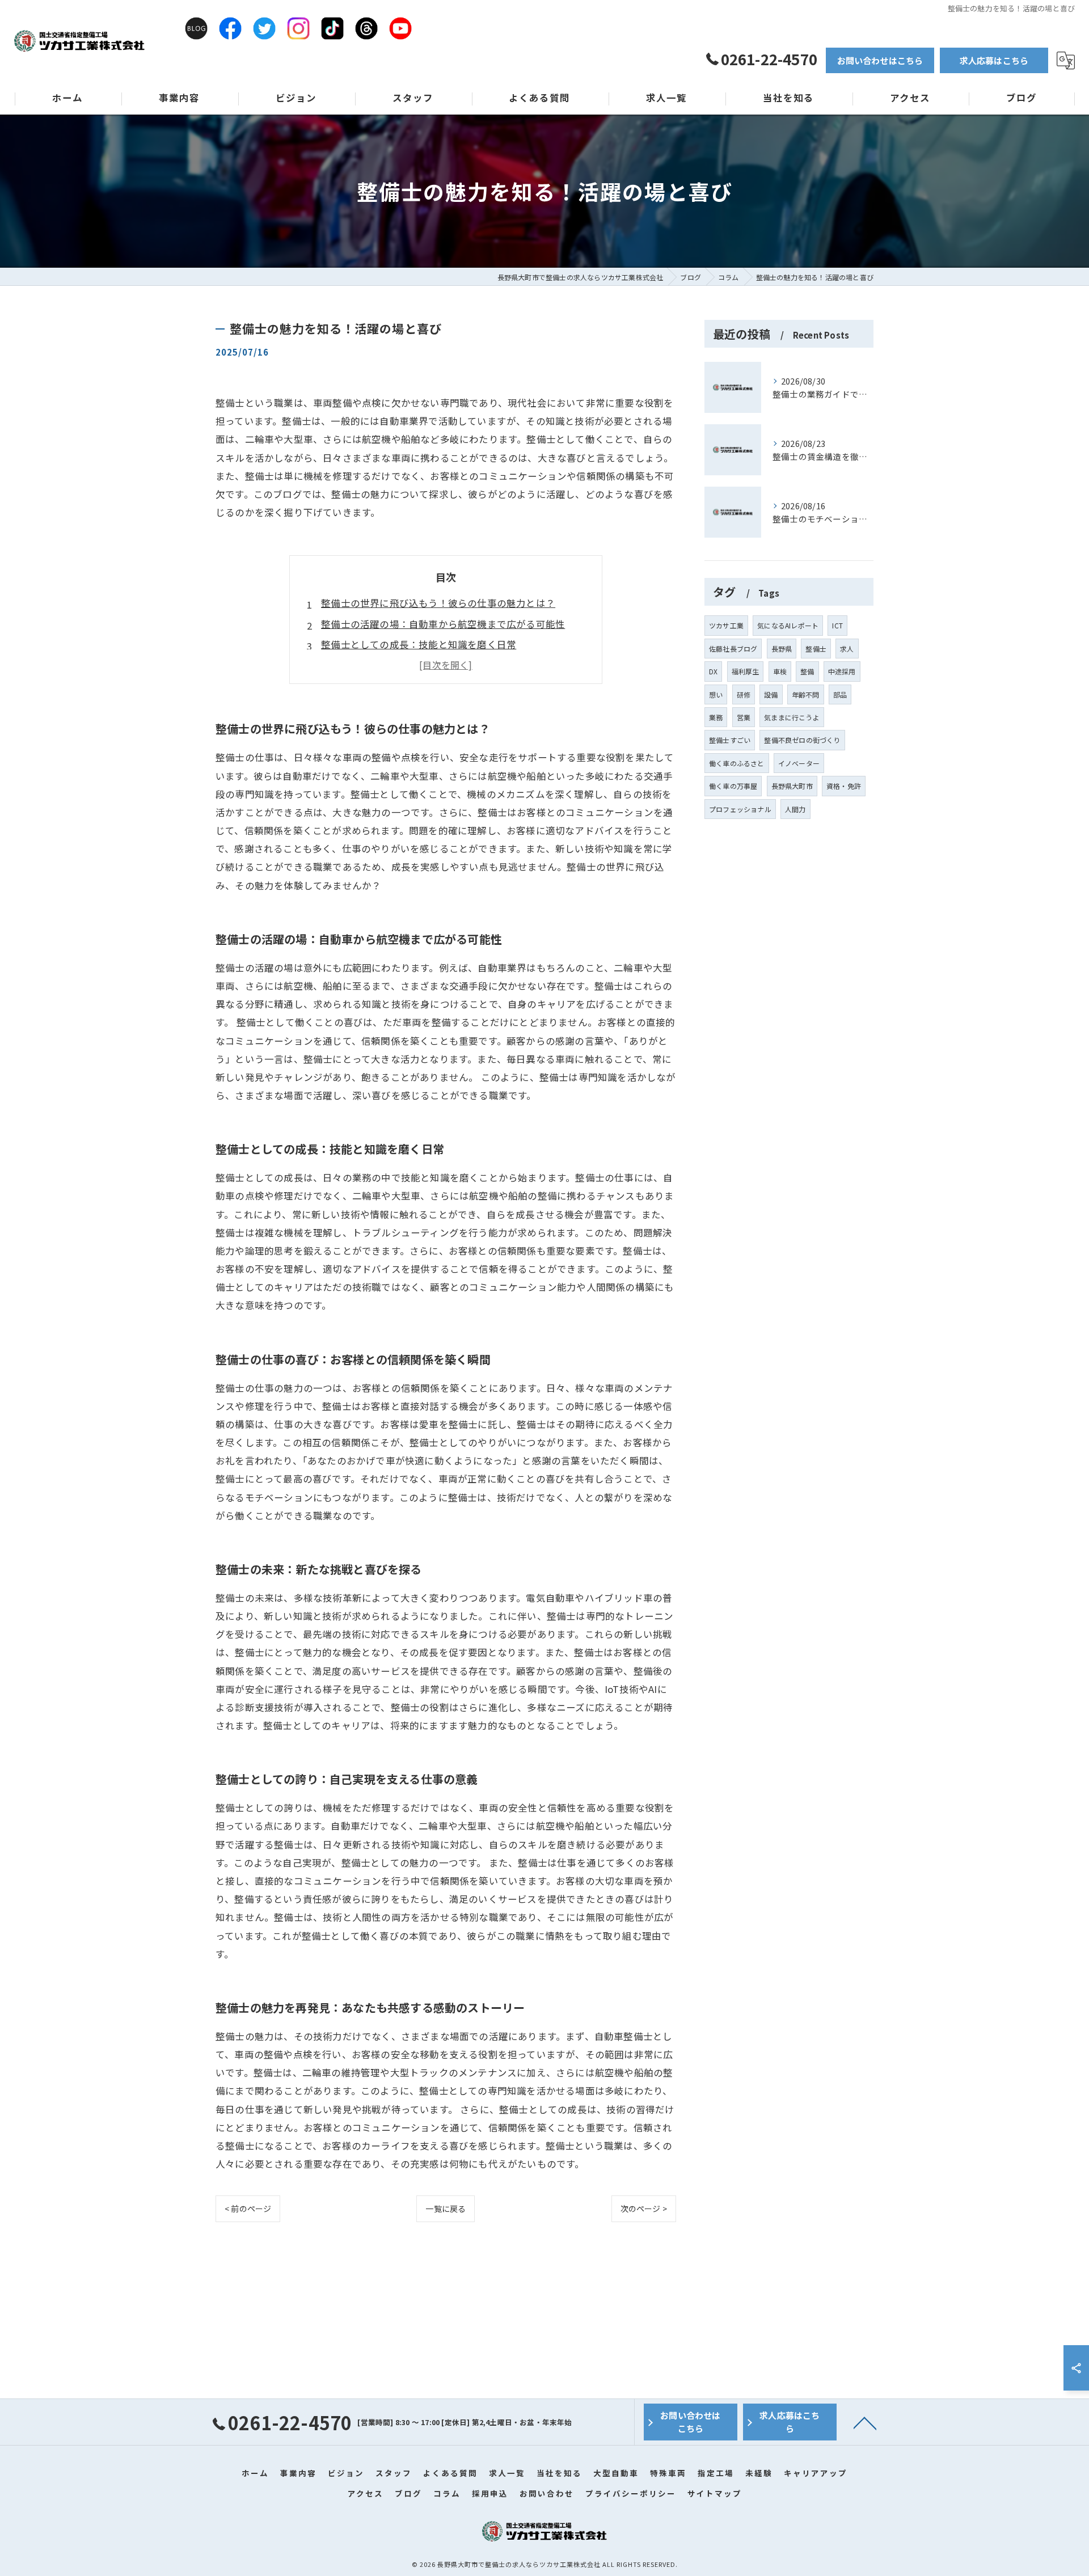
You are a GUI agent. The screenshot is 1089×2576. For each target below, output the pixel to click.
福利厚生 (746, 671)
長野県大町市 (792, 786)
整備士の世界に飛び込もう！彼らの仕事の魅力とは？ (438, 603)
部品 (840, 694)
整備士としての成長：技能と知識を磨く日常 (419, 644)
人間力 (795, 809)
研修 (744, 694)
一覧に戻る (446, 2208)
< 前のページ (248, 2208)
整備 (807, 671)
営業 (744, 717)
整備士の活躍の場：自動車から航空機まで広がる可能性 (443, 624)
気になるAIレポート (788, 625)
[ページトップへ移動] (865, 2422)
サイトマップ (715, 2493)
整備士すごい (730, 740)
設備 (771, 694)
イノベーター (799, 763)
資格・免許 (844, 786)
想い (716, 694)
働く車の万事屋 (733, 786)
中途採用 (842, 671)
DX (713, 671)
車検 (780, 671)
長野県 (782, 649)
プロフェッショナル (740, 809)
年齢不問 (806, 694)
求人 (847, 649)
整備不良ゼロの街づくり (802, 740)
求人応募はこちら (994, 60)
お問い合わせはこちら (880, 60)
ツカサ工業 (726, 625)
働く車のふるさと (737, 763)
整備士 (816, 649)
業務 (716, 717)
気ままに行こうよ (792, 717)
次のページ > (644, 2208)
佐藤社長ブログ (733, 649)
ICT (837, 625)
